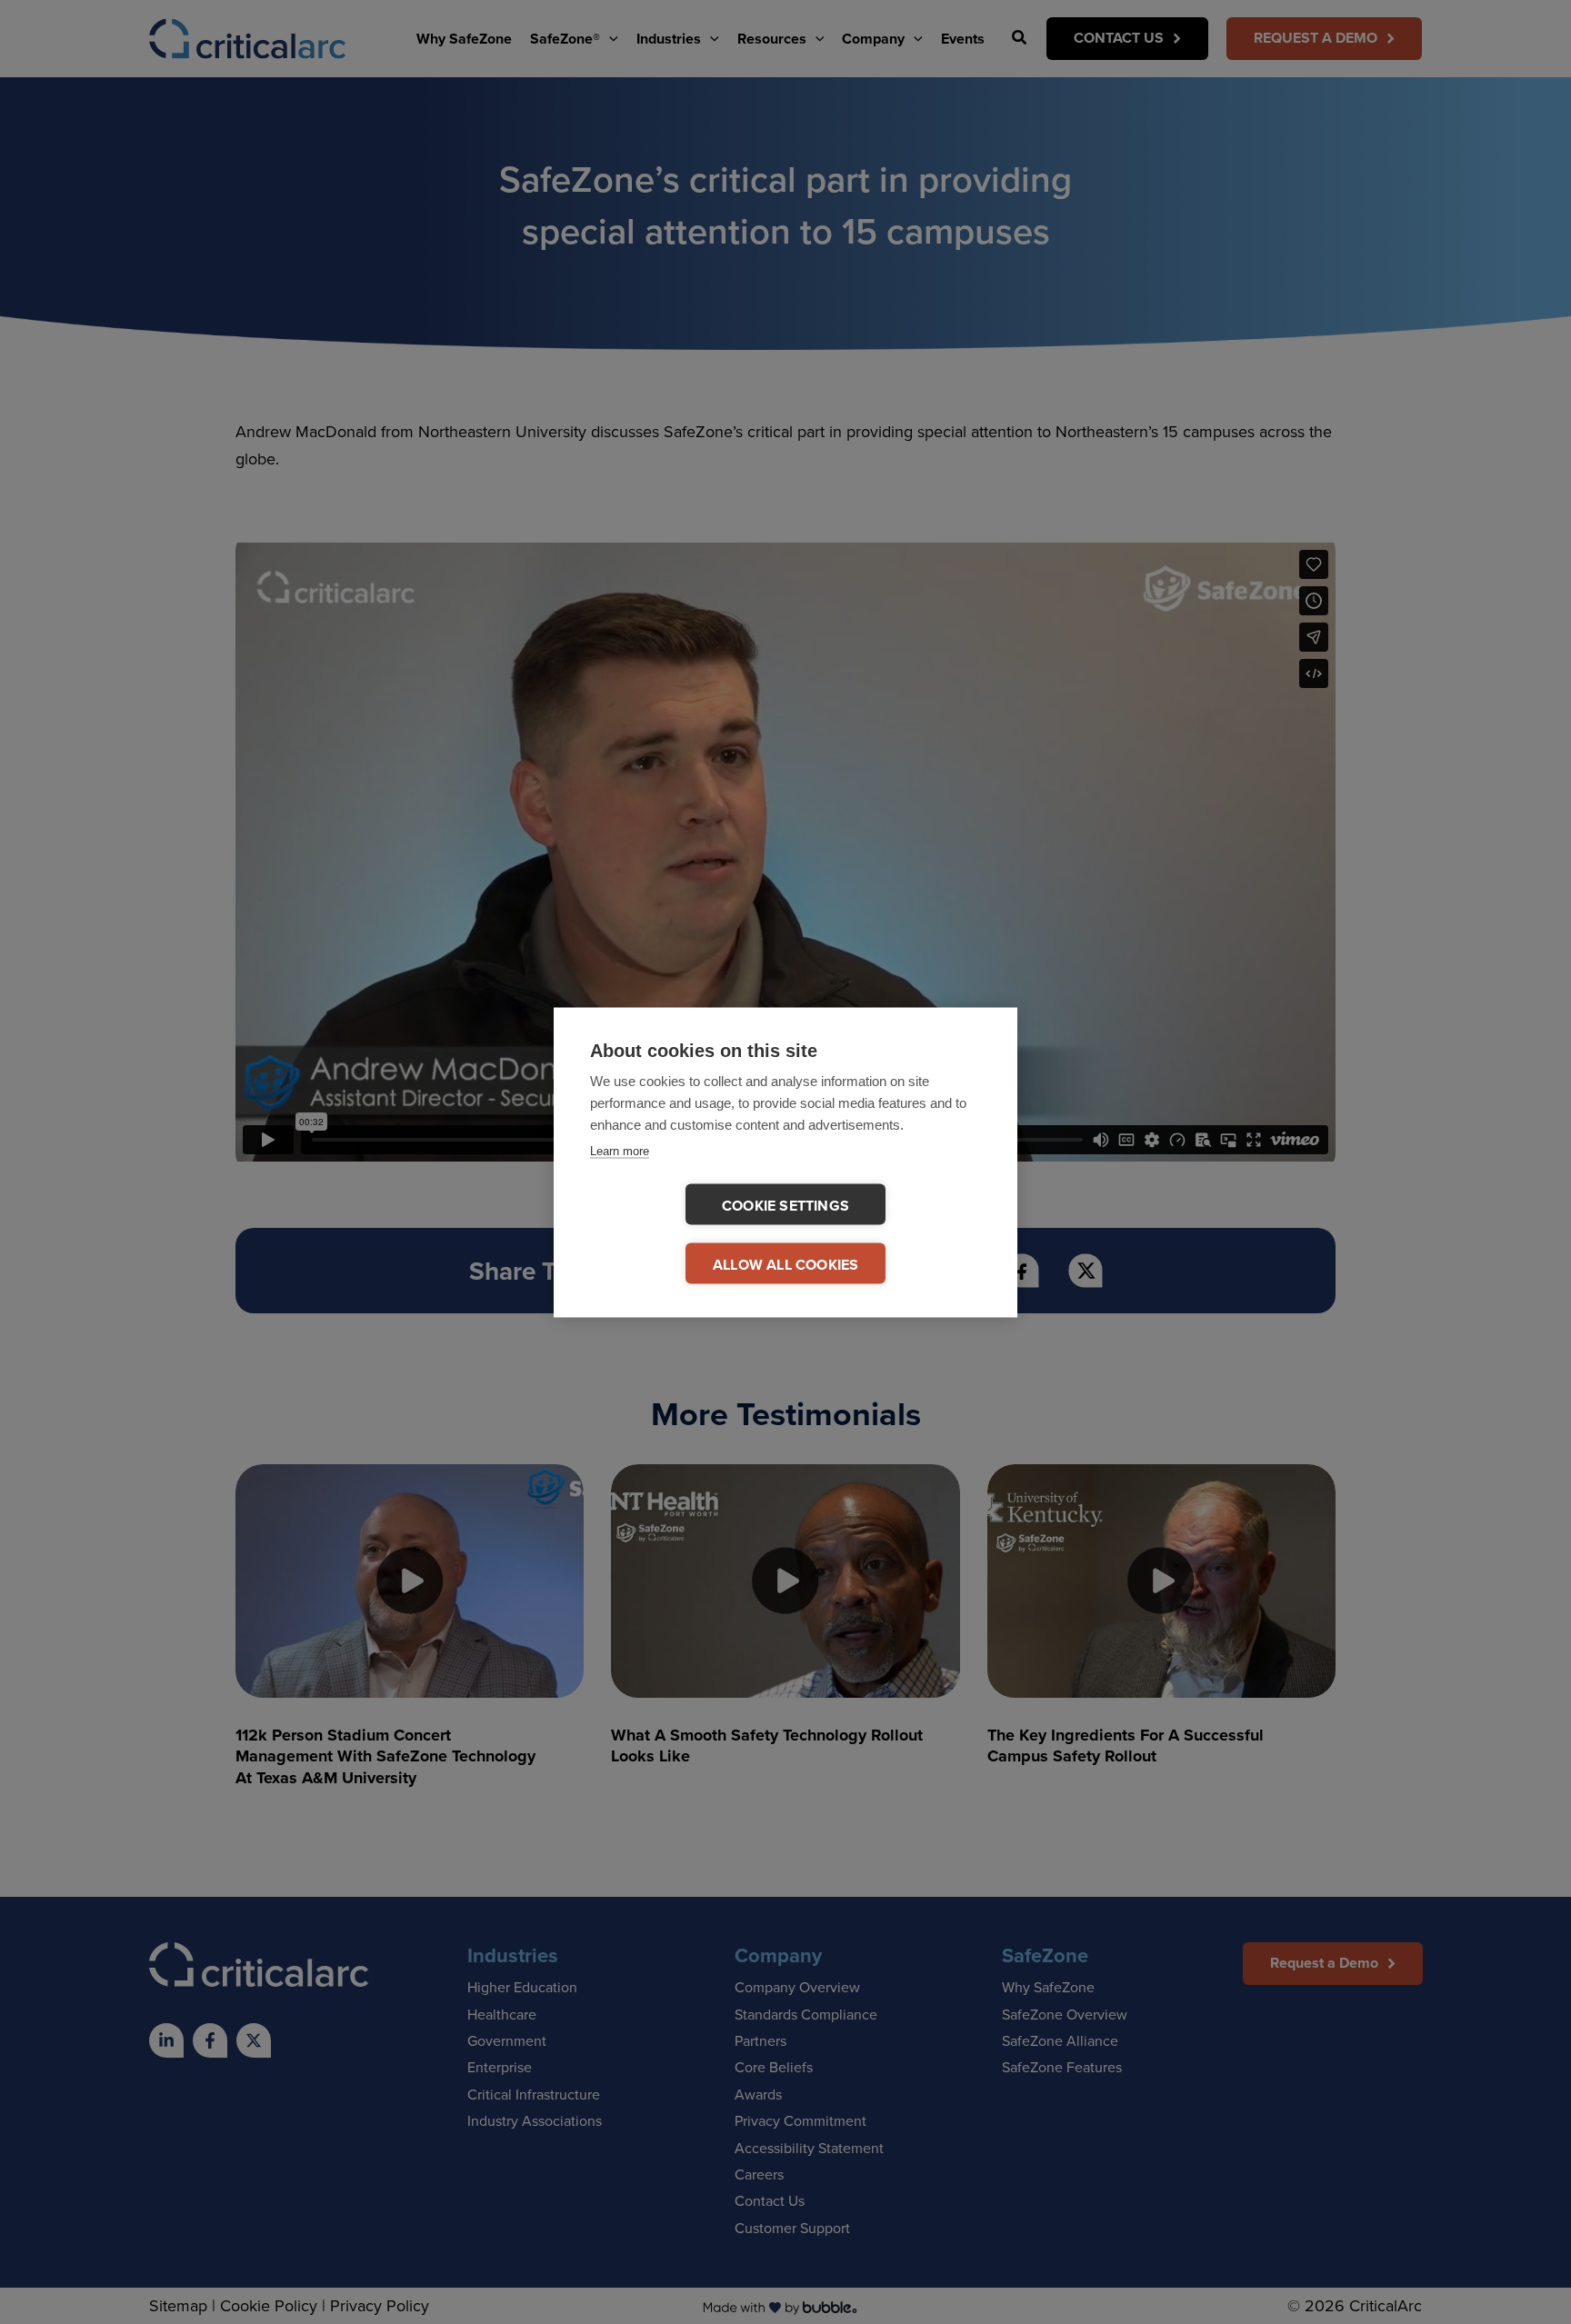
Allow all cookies (785, 1264)
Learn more (620, 1150)
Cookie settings (785, 1205)
